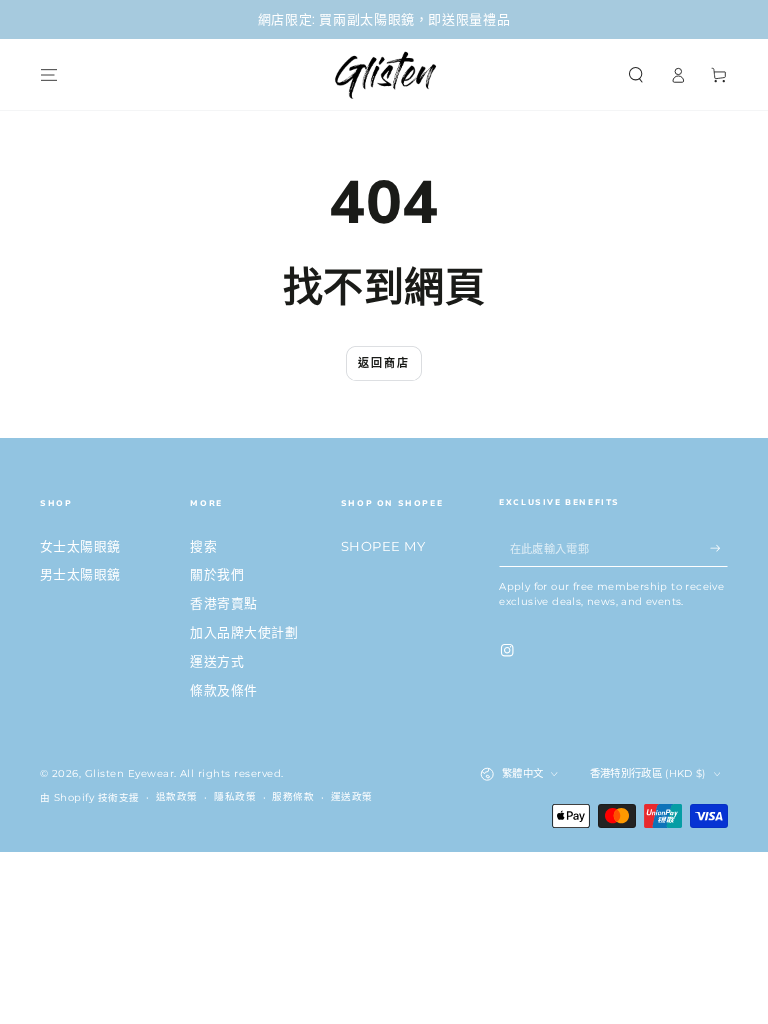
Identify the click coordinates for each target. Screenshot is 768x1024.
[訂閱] (719, 548)
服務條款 (293, 796)
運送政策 (352, 796)
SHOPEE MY (383, 546)
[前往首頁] (384, 75)
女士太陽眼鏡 (80, 546)
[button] (636, 74)
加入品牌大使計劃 (244, 632)
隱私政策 (235, 796)
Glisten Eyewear (129, 773)
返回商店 (384, 363)
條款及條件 (223, 690)
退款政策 (177, 796)
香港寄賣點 (223, 603)
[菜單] (49, 74)
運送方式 (217, 661)
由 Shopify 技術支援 (90, 797)
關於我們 (217, 574)
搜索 (203, 546)
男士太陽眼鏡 (80, 574)
